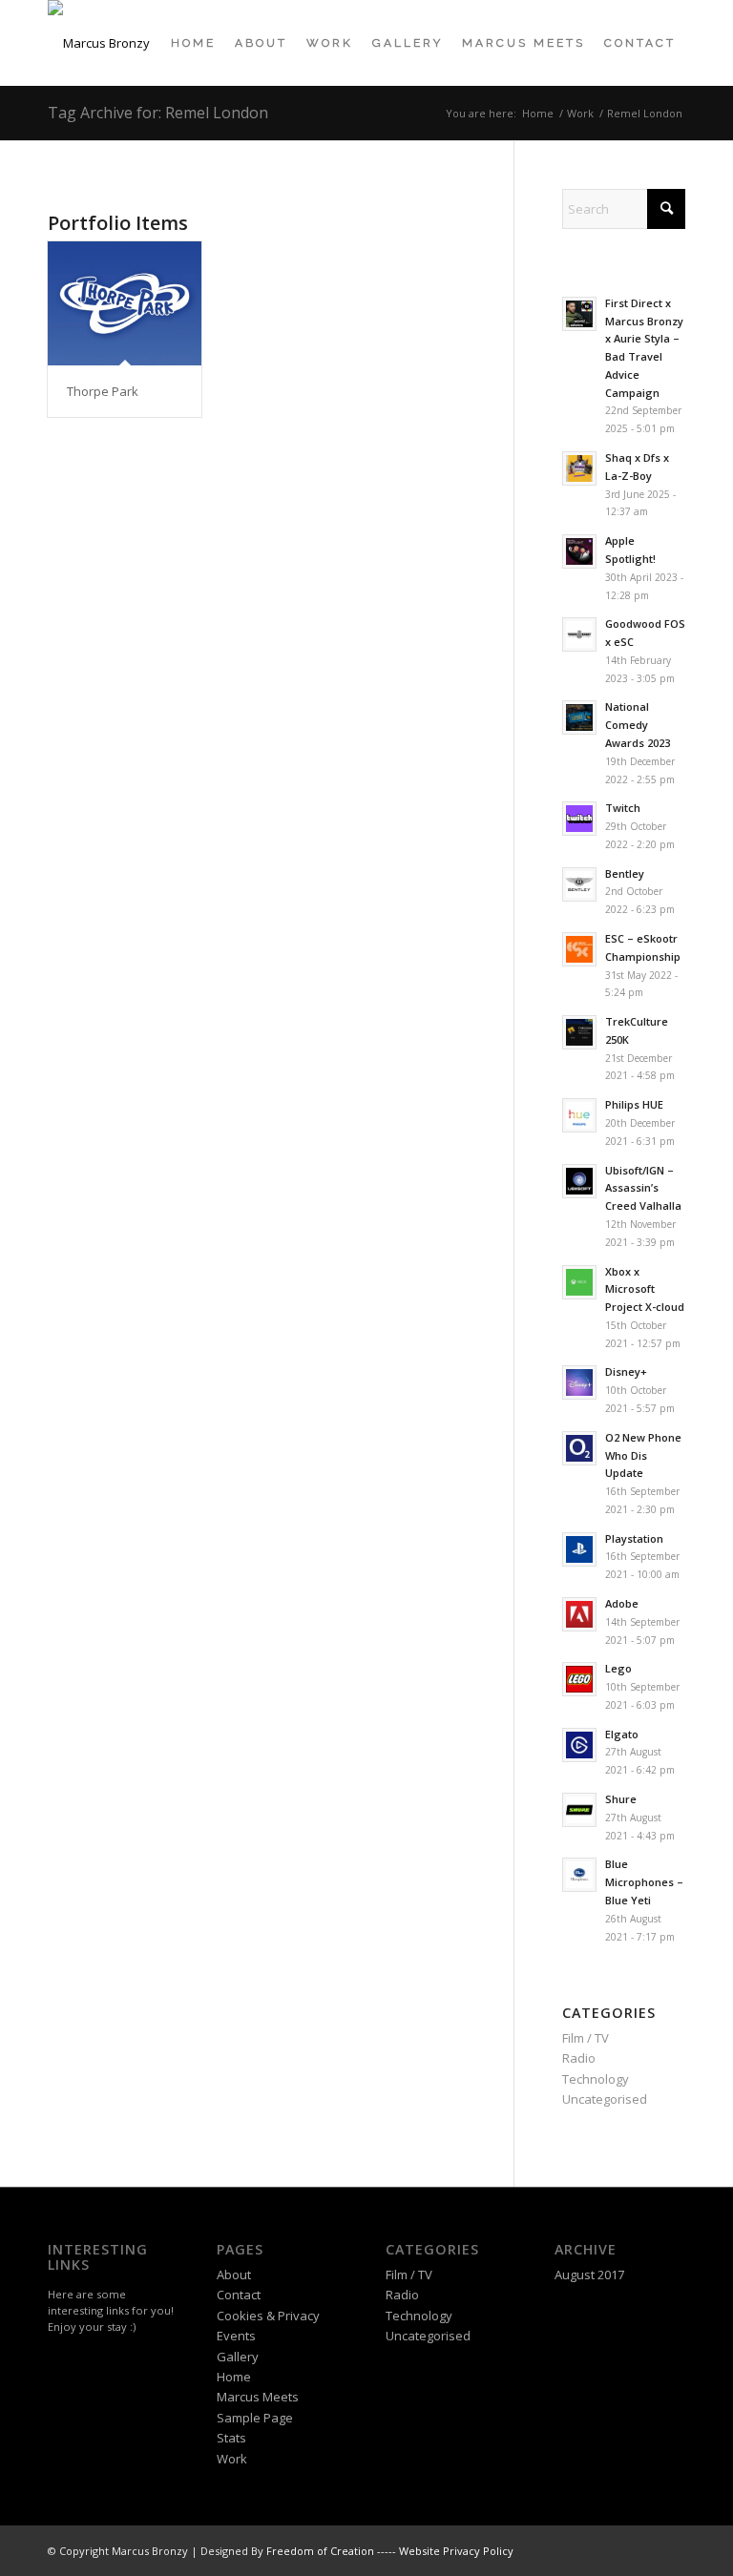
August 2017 (589, 2275)
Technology (596, 2079)
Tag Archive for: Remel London (158, 113)
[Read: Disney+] (579, 1382)
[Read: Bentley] (579, 884)
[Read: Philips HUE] (579, 1115)
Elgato (622, 1734)
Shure (621, 1799)
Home (234, 2377)
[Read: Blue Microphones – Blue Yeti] (579, 1875)
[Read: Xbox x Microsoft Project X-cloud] (579, 1282)
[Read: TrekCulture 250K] (579, 1032)
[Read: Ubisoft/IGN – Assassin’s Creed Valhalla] (579, 1181)
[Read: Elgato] (579, 1745)
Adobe (622, 1603)
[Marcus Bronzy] (99, 43)
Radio (579, 2058)
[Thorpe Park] (125, 303)
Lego (618, 1668)
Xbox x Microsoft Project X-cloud (645, 1289)
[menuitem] (193, 43)
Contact (239, 2295)
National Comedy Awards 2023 (638, 725)
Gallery (238, 2357)
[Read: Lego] (579, 1679)
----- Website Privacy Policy (445, 2551)
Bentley (625, 873)
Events (236, 2336)
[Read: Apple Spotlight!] (579, 551)
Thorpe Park (103, 391)
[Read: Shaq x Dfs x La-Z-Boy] (579, 468)
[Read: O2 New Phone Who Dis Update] (579, 1448)
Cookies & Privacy (268, 2316)
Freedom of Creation (320, 2551)
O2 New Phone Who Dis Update (643, 1455)
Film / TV (586, 2038)
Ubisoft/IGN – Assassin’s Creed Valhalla (643, 1188)
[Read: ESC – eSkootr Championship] (579, 949)
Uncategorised (605, 2099)
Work (232, 2459)
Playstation (634, 1538)
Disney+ (626, 1371)
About (234, 2275)
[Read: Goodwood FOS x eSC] (579, 634)
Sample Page (255, 2418)
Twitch (623, 808)
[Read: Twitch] (579, 819)
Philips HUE (634, 1104)
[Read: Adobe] (579, 1614)
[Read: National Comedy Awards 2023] (579, 717)
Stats (231, 2438)
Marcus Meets (258, 2397)
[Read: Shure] (579, 1810)
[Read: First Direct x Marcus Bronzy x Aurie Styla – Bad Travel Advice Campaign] (579, 314)
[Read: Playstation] (579, 1549)
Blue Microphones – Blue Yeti (644, 1882)
